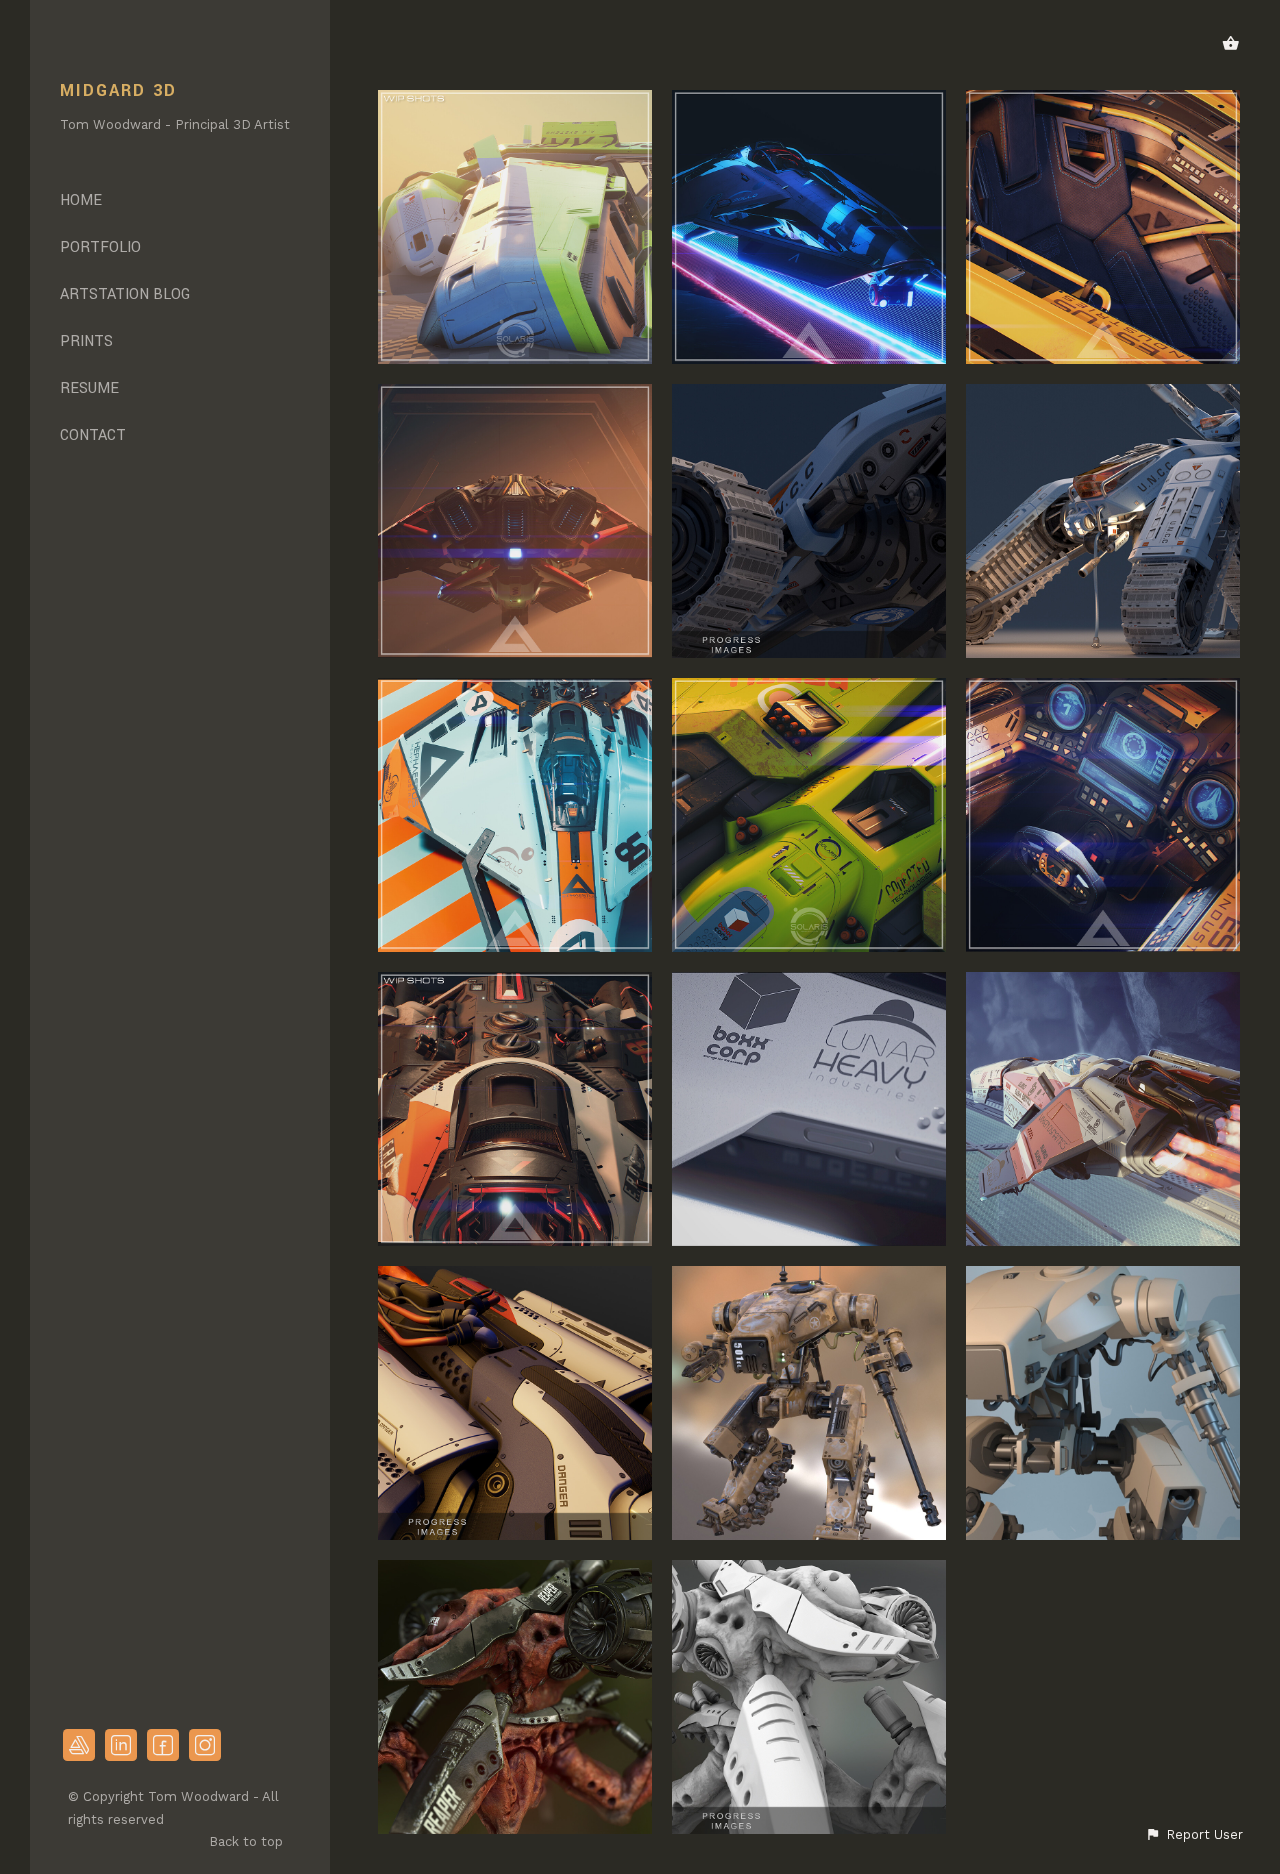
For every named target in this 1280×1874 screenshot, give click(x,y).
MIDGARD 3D (118, 90)
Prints (86, 341)
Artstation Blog (125, 294)
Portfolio (100, 247)
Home (81, 200)
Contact (93, 435)
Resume (89, 388)
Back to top (248, 1841)
